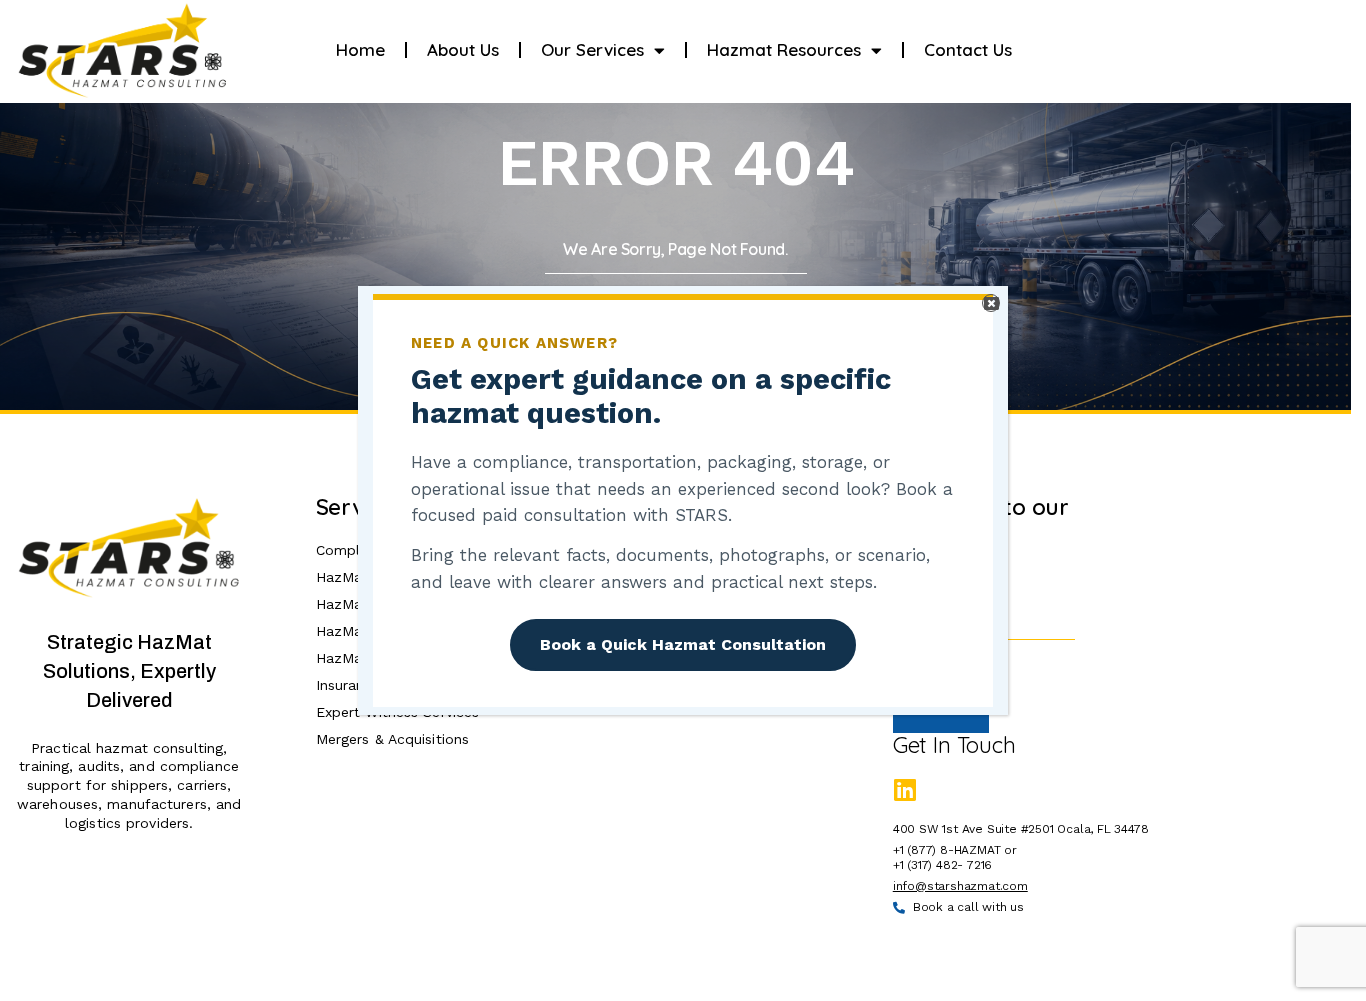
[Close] (991, 303)
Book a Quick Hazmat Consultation (683, 644)
